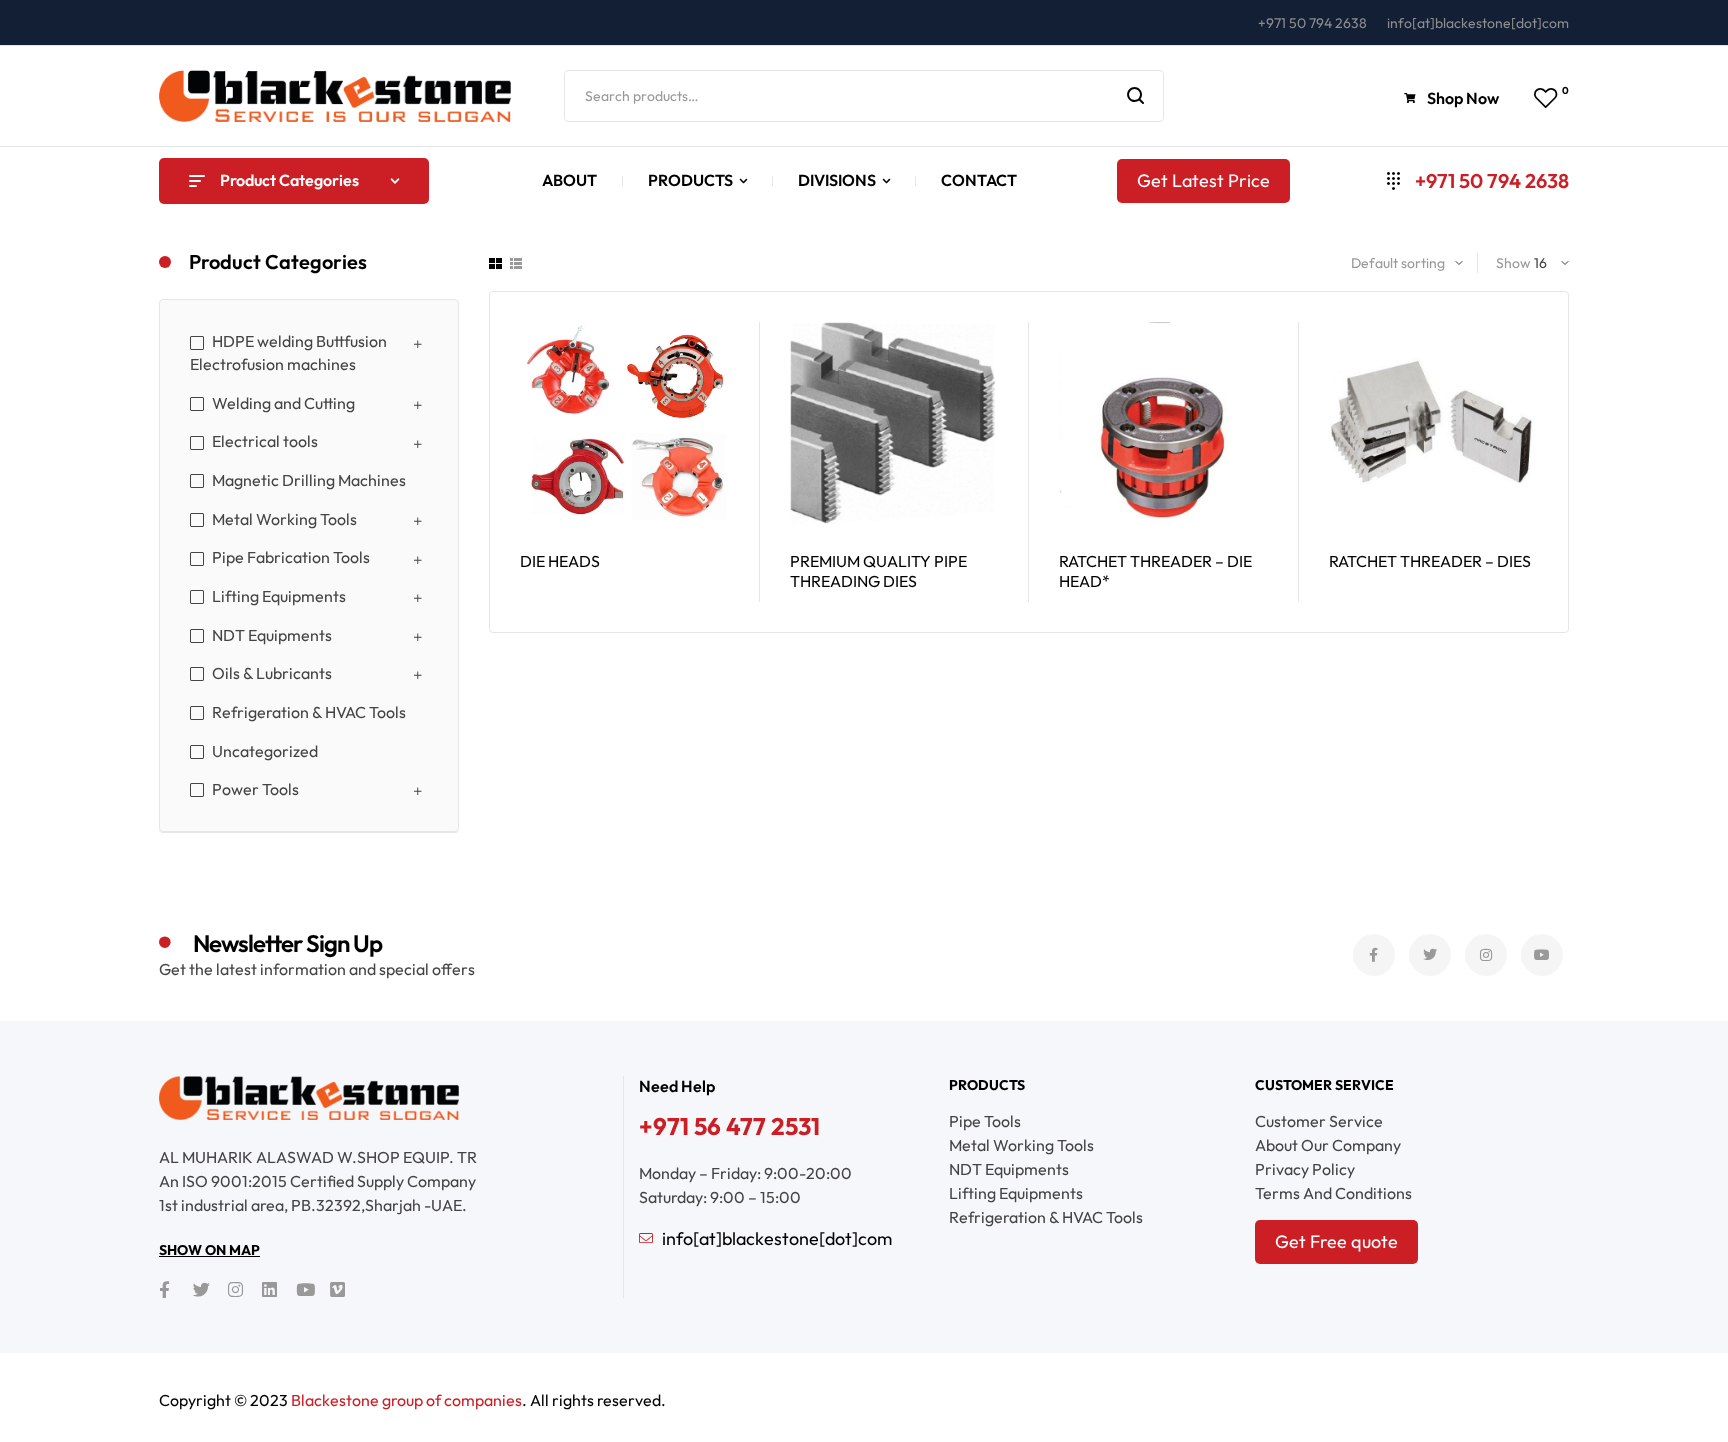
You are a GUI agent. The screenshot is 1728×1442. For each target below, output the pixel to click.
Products (987, 1085)
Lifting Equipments (279, 596)
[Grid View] (495, 263)
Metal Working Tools (284, 519)
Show (1513, 263)
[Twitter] (1430, 955)
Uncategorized (265, 751)
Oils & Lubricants (272, 673)
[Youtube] (1542, 955)
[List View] (516, 263)
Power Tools (255, 789)
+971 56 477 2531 (729, 1126)
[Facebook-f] (1374, 955)
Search (1136, 96)
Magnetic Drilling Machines (309, 480)
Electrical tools (265, 441)
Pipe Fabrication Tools (291, 557)
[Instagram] (1486, 955)
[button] (1453, 98)
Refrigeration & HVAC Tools (309, 712)
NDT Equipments (272, 635)
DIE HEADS (560, 561)
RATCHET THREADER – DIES (1430, 561)
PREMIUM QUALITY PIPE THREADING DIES (878, 571)
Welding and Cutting (283, 403)
